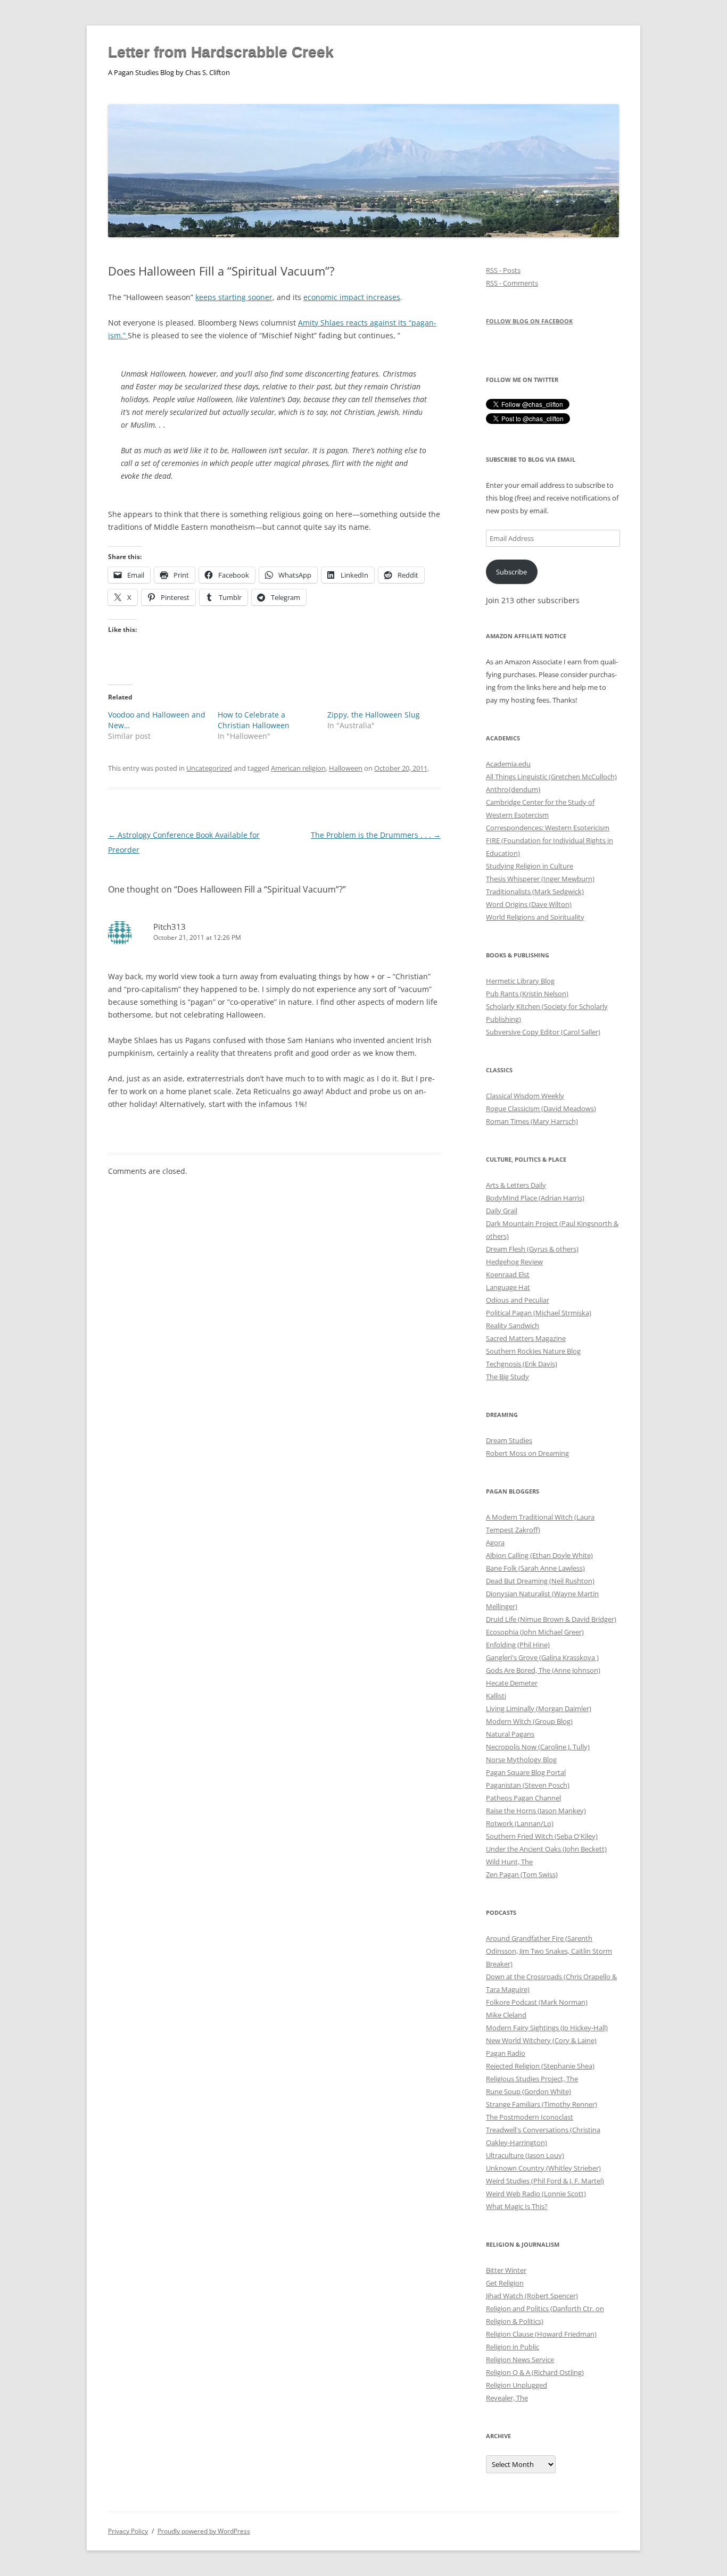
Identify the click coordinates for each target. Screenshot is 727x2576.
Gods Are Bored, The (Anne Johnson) (543, 1670)
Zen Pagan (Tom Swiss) (522, 1874)
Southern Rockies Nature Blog (533, 1351)
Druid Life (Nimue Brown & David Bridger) (551, 1619)
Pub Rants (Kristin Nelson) (527, 994)
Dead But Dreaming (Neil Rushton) (540, 1581)
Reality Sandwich (513, 1325)
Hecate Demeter (512, 1683)
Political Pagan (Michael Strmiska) (539, 1313)
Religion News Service (520, 2360)
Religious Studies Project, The (532, 2079)
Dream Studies (509, 1440)
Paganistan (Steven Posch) (528, 1785)
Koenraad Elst (508, 1274)
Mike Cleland (506, 2015)
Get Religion (505, 2283)
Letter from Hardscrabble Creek (221, 52)
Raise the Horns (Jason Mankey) (536, 1811)
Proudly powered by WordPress (204, 2531)
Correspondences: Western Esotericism (548, 828)
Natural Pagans (510, 1734)
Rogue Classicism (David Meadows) (541, 1108)
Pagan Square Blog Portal (526, 1772)
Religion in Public (513, 2347)
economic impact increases (352, 297)
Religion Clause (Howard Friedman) (541, 2334)
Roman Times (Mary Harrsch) (532, 1121)
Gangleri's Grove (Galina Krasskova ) (542, 1657)
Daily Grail (502, 1211)
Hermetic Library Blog (520, 981)
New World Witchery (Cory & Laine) (541, 2040)
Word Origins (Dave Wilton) (529, 904)
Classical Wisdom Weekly (525, 1096)
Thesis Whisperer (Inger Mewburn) (540, 879)
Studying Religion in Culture (530, 866)
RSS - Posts (503, 270)
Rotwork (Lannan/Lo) (520, 1823)
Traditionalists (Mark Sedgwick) (535, 891)
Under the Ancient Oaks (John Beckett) (546, 1849)
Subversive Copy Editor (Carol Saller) (543, 1032)
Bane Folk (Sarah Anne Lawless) (535, 1568)
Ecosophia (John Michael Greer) (535, 1632)
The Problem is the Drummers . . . (376, 835)
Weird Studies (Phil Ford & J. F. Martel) (545, 2181)
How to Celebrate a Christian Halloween (254, 720)
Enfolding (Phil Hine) (518, 1645)
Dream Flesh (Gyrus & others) (532, 1249)
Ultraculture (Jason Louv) (525, 2155)
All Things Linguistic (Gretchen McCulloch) (551, 777)
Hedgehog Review (514, 1262)
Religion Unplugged (517, 2385)
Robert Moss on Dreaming (527, 1453)
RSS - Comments (512, 283)
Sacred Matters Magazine (526, 1338)
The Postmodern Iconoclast (530, 2117)
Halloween (346, 768)
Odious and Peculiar (518, 1300)
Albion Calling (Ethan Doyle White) (539, 1555)
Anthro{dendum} (513, 789)
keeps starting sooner (234, 297)
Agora (495, 1543)
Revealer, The (507, 2398)
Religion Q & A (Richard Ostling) (535, 2372)
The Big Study (507, 1377)
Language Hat (508, 1287)
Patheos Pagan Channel (523, 1798)
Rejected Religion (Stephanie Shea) (540, 2066)
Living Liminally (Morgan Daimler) (539, 1708)
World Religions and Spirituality (535, 917)
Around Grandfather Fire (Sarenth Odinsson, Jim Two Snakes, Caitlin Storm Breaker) (549, 1951)
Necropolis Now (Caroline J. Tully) (538, 1747)
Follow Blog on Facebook (529, 321)
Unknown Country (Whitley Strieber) (543, 2168)
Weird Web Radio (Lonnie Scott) (536, 2194)
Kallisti (496, 1696)
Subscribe (511, 572)
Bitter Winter (506, 2270)
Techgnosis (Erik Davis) (522, 1364)
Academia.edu (508, 764)
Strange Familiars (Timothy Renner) (542, 2104)
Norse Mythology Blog (521, 1760)
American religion (298, 768)
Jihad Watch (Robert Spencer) (532, 2296)
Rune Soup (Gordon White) (528, 2091)
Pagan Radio (506, 2053)
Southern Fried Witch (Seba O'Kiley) (542, 1836)
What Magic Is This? (517, 2206)
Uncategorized (209, 768)
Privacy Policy (128, 2531)
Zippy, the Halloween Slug (374, 715)
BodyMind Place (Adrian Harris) (535, 1198)
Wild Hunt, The (509, 1862)
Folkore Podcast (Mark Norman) (537, 2002)
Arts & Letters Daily (516, 1185)
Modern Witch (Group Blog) (529, 1721)
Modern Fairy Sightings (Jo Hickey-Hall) (547, 2028)
